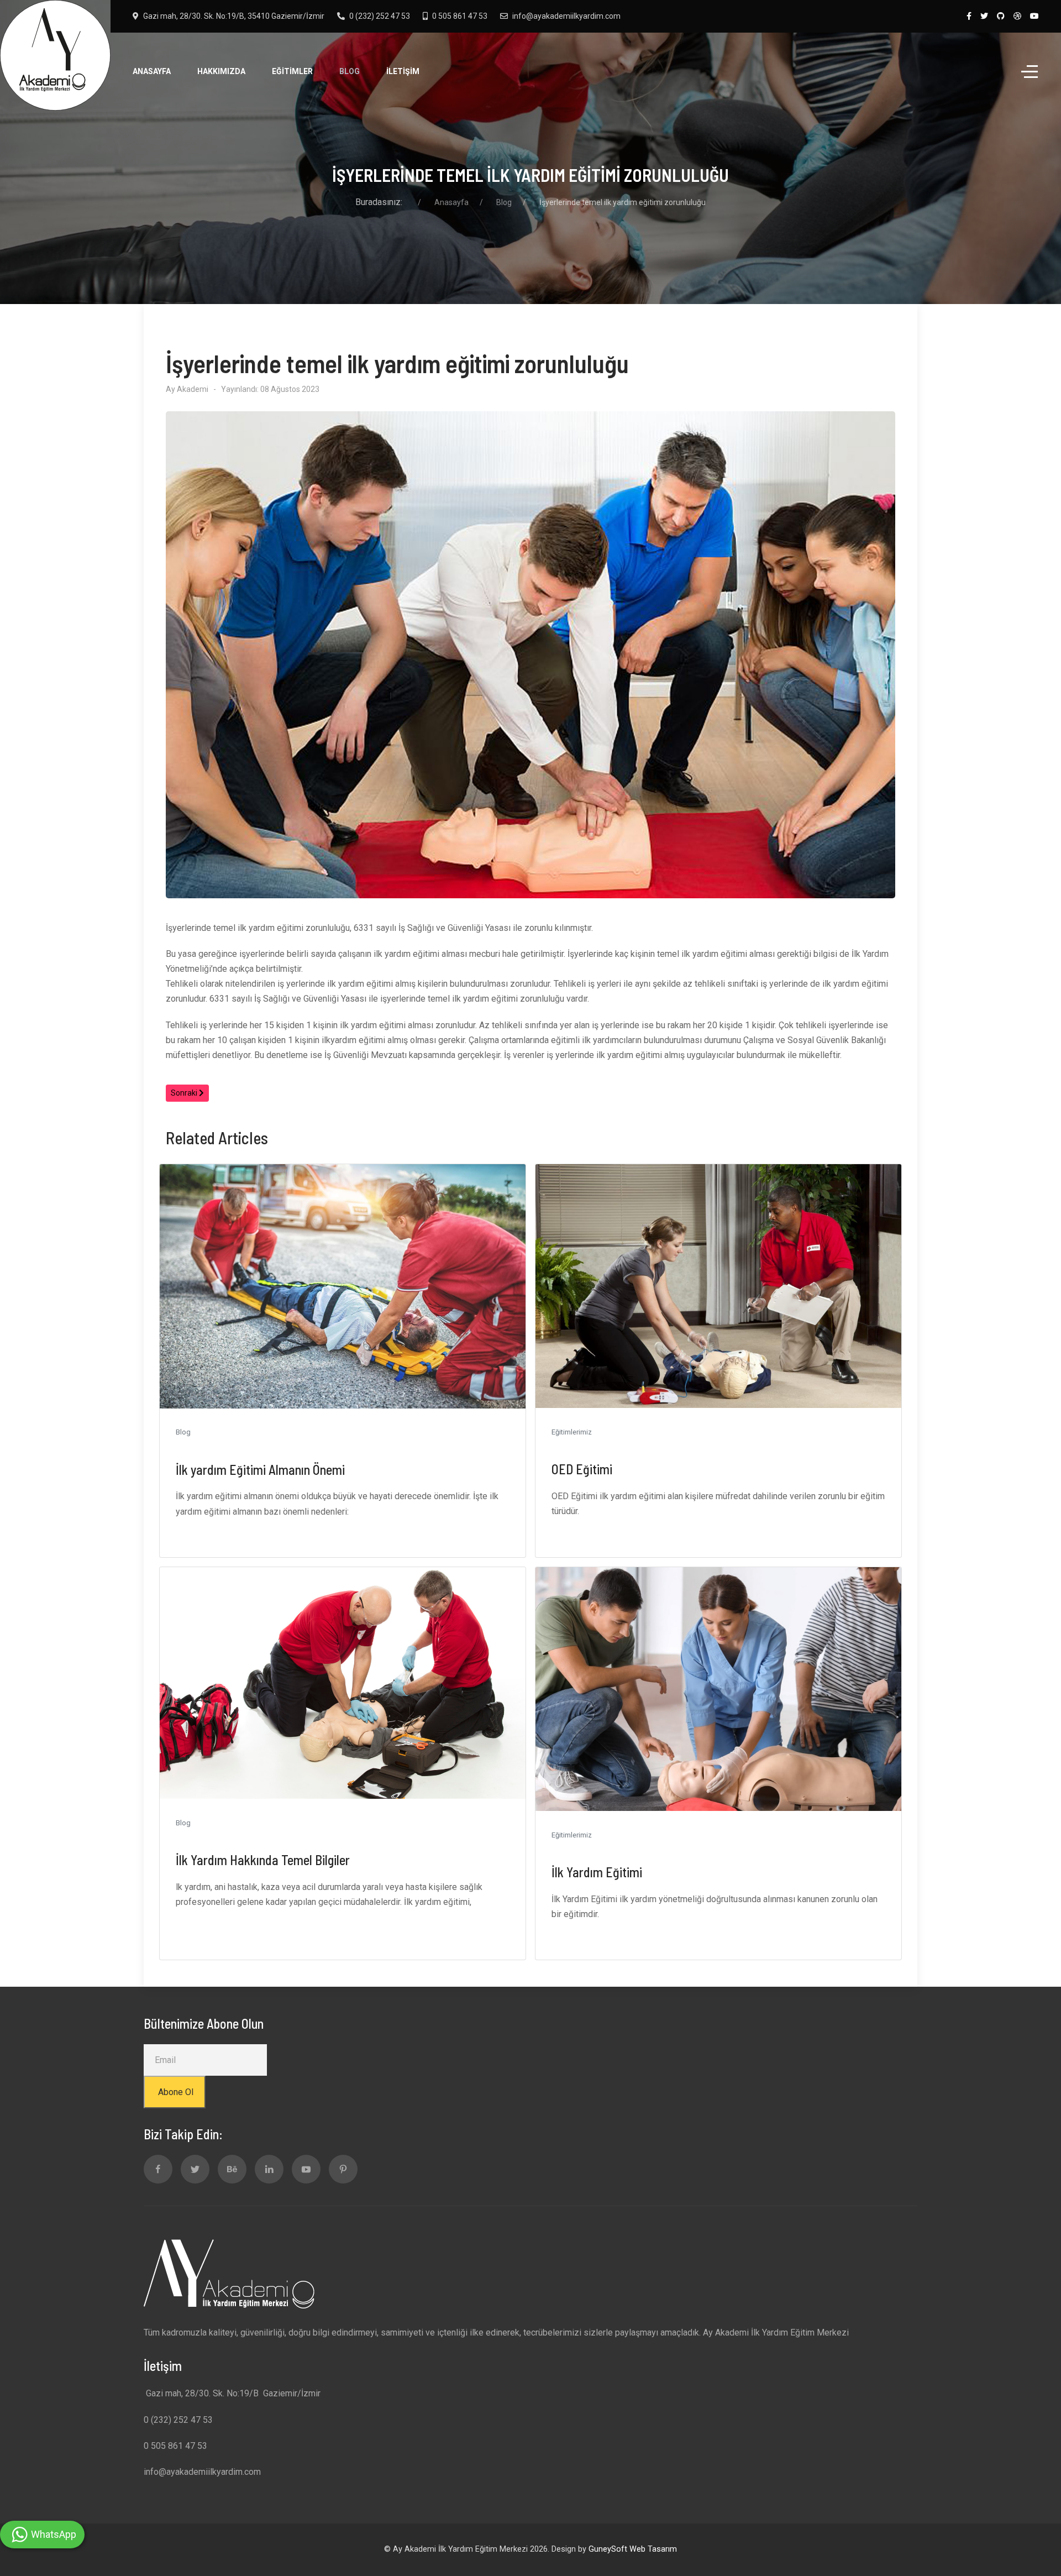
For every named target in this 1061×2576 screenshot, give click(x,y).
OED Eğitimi (582, 1469)
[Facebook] (969, 16)
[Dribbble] (1017, 16)
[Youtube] (306, 2169)
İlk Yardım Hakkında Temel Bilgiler (263, 1860)
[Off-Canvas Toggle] (1030, 72)
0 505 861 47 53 (460, 16)
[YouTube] (1034, 16)
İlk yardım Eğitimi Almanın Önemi (260, 1470)
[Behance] (232, 2169)
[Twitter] (984, 16)
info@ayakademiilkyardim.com (566, 16)
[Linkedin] (269, 2169)
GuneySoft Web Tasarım (633, 2549)
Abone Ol (175, 2092)
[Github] (1001, 16)
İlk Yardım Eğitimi (597, 1872)
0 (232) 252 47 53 (380, 16)
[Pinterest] (343, 2169)
